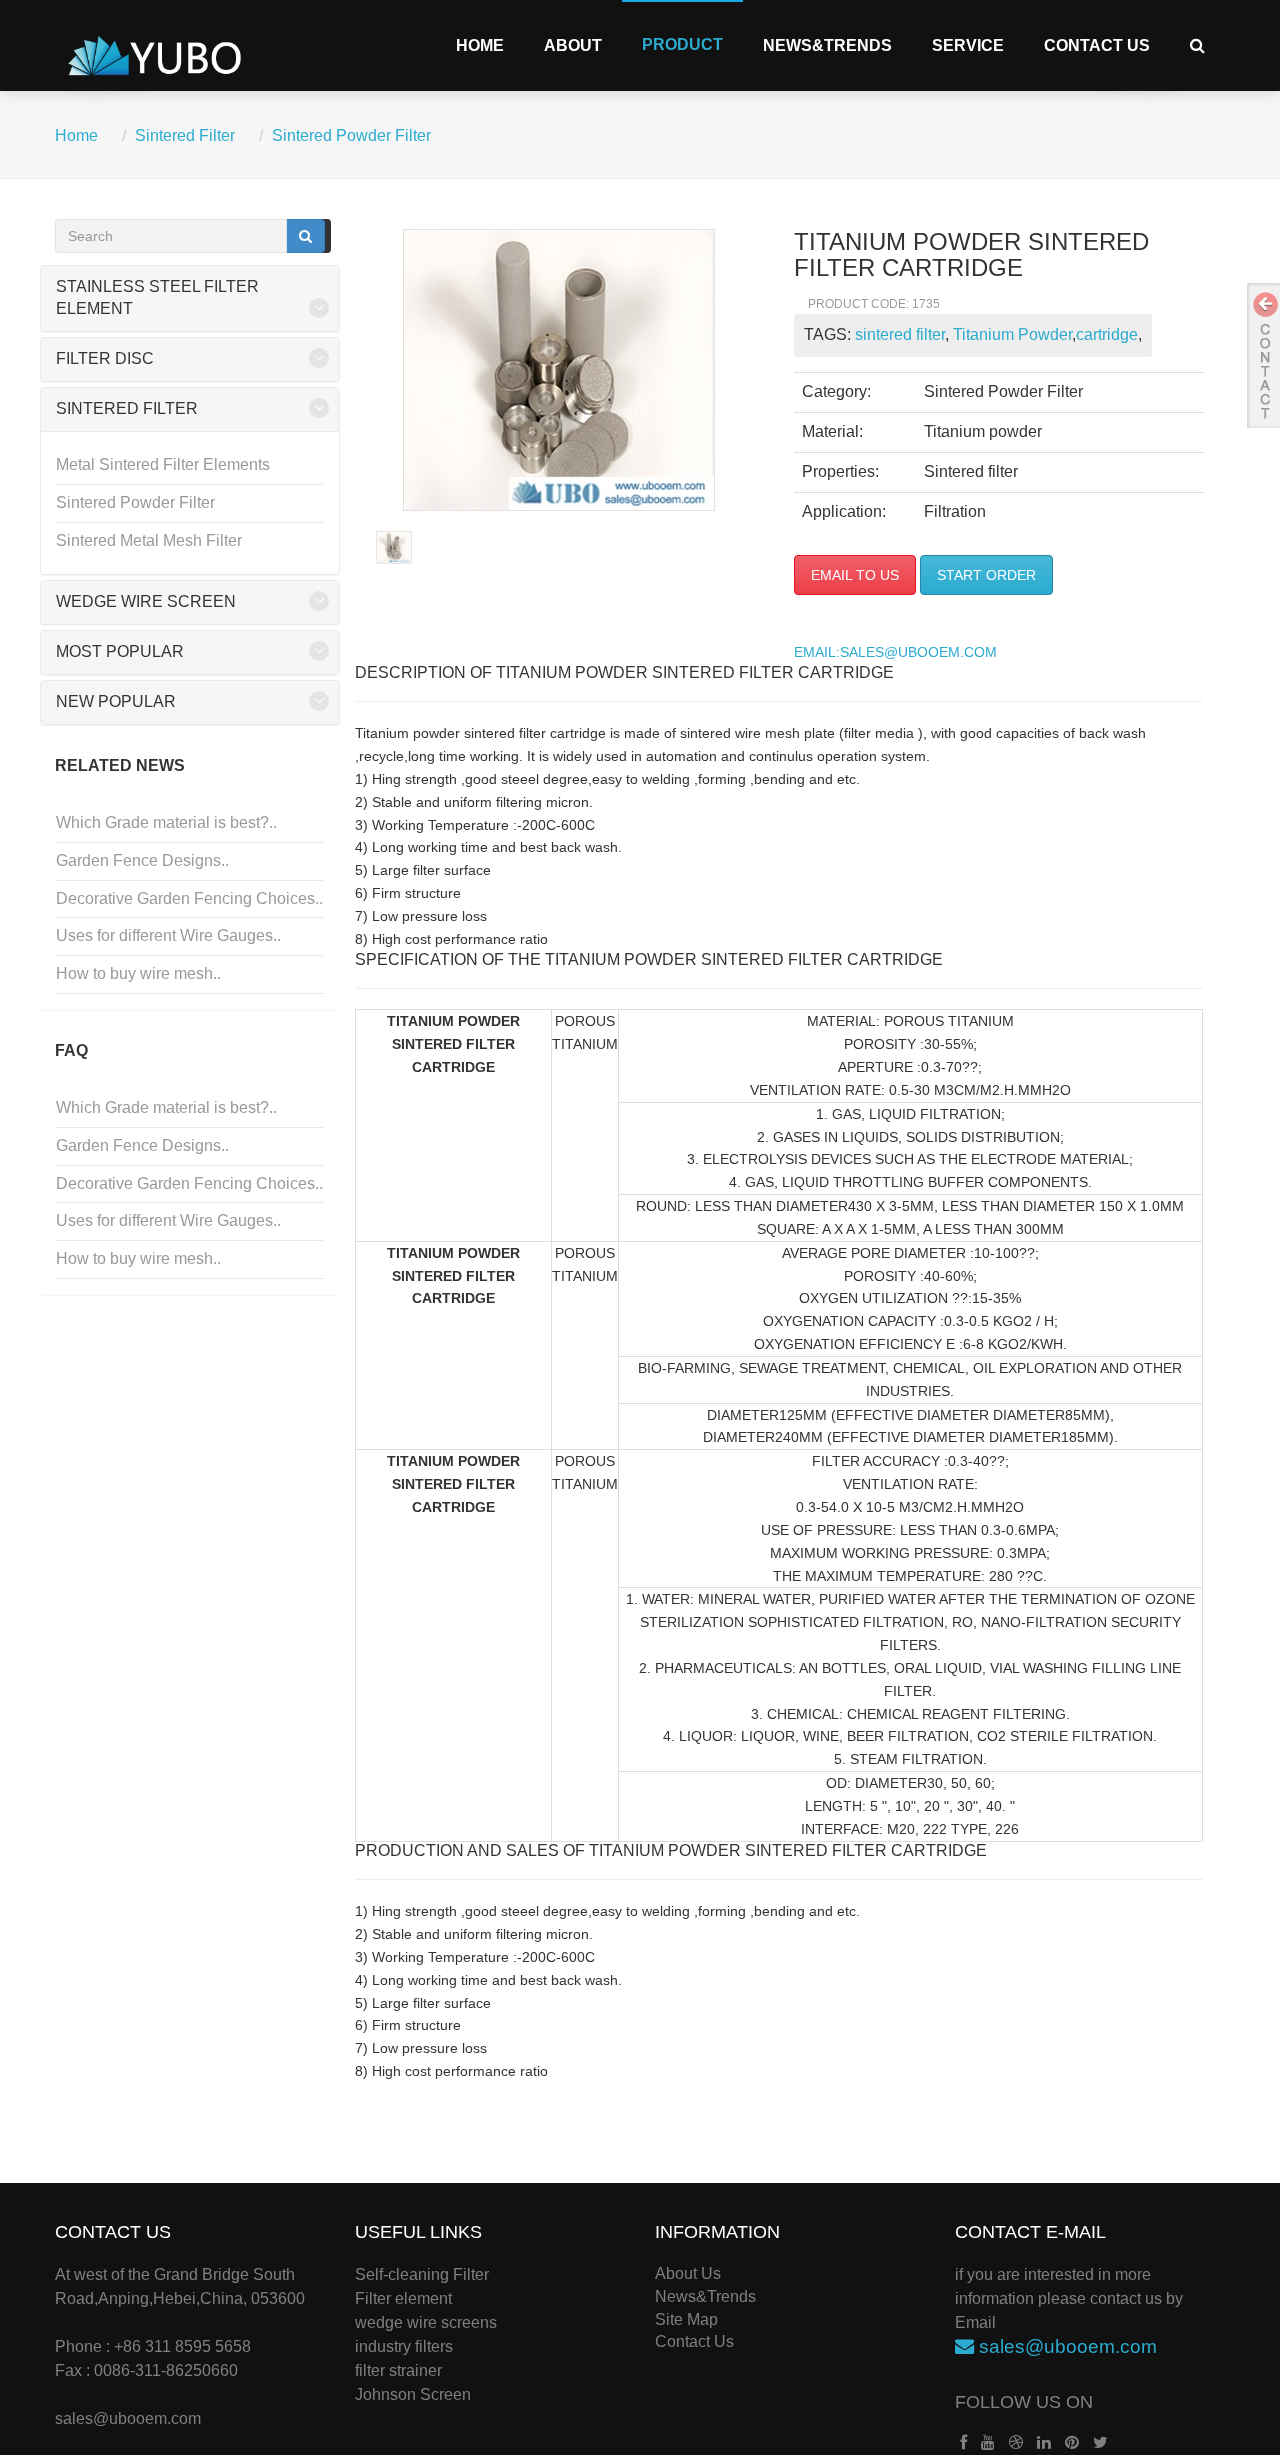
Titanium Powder (1010, 334)
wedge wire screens (426, 2322)
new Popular (116, 701)
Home (480, 45)
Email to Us (855, 575)
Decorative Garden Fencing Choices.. (189, 898)
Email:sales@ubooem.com (895, 652)
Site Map (686, 2319)
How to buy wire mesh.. (138, 973)
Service (968, 45)
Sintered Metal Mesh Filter (149, 540)
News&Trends (827, 45)
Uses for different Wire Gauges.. (168, 935)
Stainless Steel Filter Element (157, 298)
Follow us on (1024, 2402)
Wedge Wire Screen (146, 601)
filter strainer (398, 2370)
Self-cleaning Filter (422, 2274)
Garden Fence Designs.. (142, 860)
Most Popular (120, 651)
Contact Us (1097, 45)
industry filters (404, 2346)
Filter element (403, 2298)
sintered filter (900, 334)
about (573, 45)
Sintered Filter (185, 135)
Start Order (986, 575)
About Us (688, 2273)
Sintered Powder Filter (351, 135)
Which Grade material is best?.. (166, 822)
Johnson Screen (413, 2394)
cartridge (1107, 334)
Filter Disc (105, 358)
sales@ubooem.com (128, 2418)
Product (682, 44)
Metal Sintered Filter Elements (163, 464)
